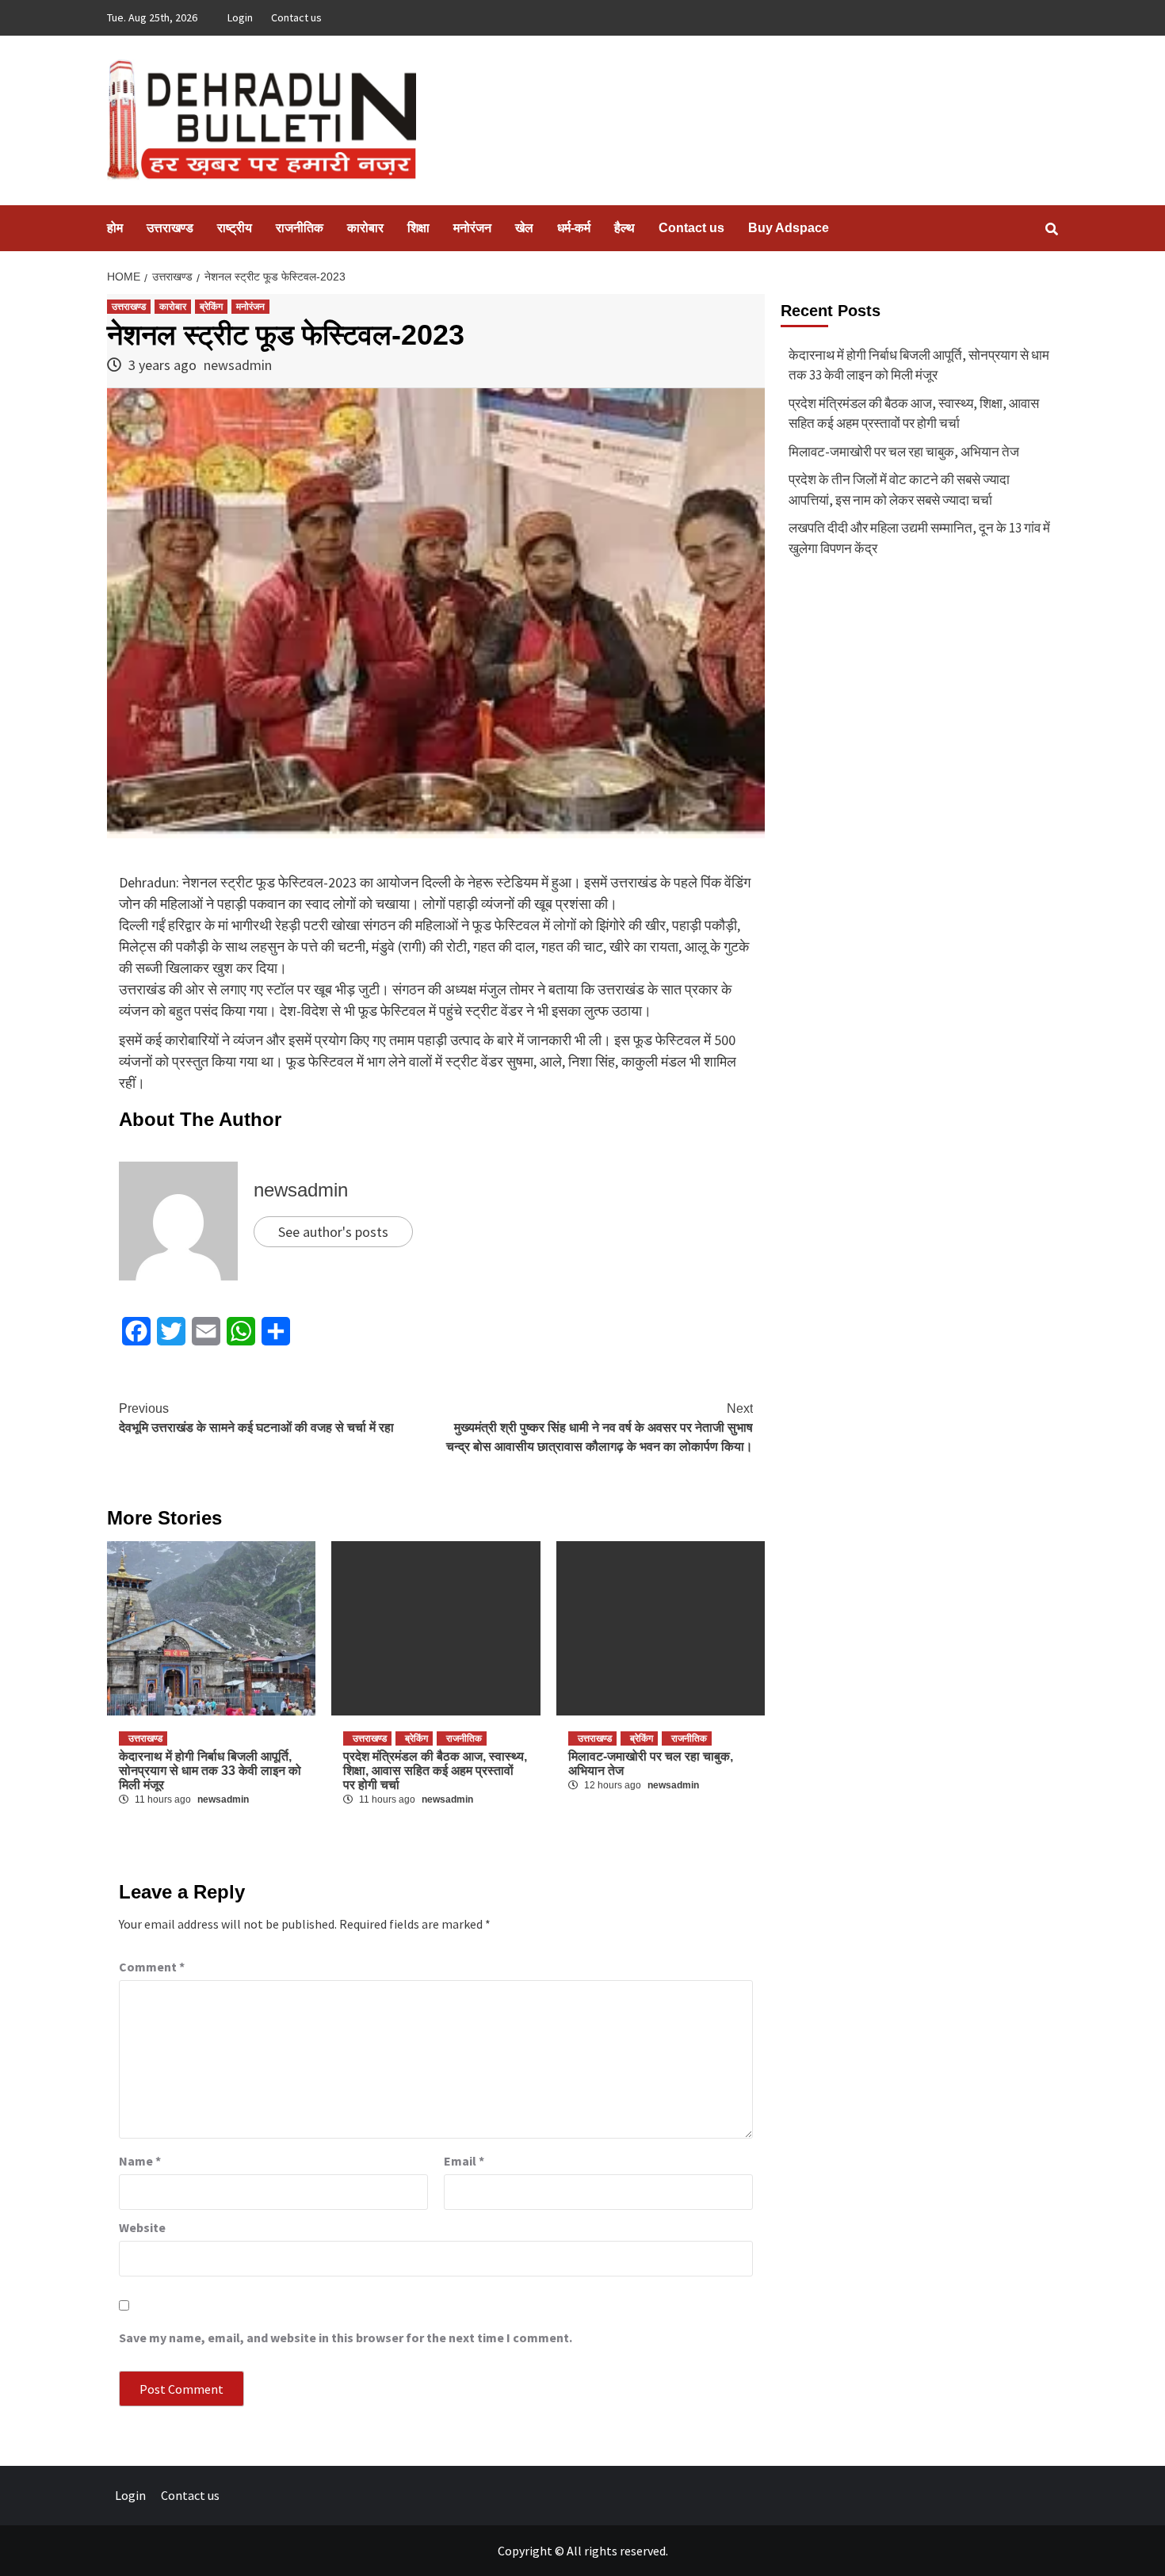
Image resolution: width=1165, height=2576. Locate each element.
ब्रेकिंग (211, 307)
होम (115, 228)
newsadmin (238, 365)
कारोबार (365, 228)
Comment (152, 1967)
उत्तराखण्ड (170, 228)
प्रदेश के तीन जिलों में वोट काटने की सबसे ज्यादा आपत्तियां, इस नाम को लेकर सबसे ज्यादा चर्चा (899, 490)
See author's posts (333, 1232)
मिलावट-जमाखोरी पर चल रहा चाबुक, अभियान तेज (904, 452)
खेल (524, 228)
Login (240, 17)
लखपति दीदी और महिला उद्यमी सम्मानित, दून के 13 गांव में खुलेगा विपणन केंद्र (919, 538)
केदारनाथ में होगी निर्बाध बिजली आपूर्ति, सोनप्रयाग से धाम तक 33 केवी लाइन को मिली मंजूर (210, 1771)
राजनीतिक (300, 228)
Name (140, 2161)
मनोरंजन (472, 228)
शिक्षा (418, 228)
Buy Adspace (789, 228)
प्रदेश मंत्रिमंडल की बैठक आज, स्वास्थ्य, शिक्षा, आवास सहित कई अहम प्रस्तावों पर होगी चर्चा (435, 1771)
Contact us (296, 17)
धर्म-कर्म (574, 228)
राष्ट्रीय (235, 228)
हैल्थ (625, 228)
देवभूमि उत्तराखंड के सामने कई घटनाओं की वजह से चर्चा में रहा (256, 1418)
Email (464, 2161)
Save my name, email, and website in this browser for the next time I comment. (346, 2337)
